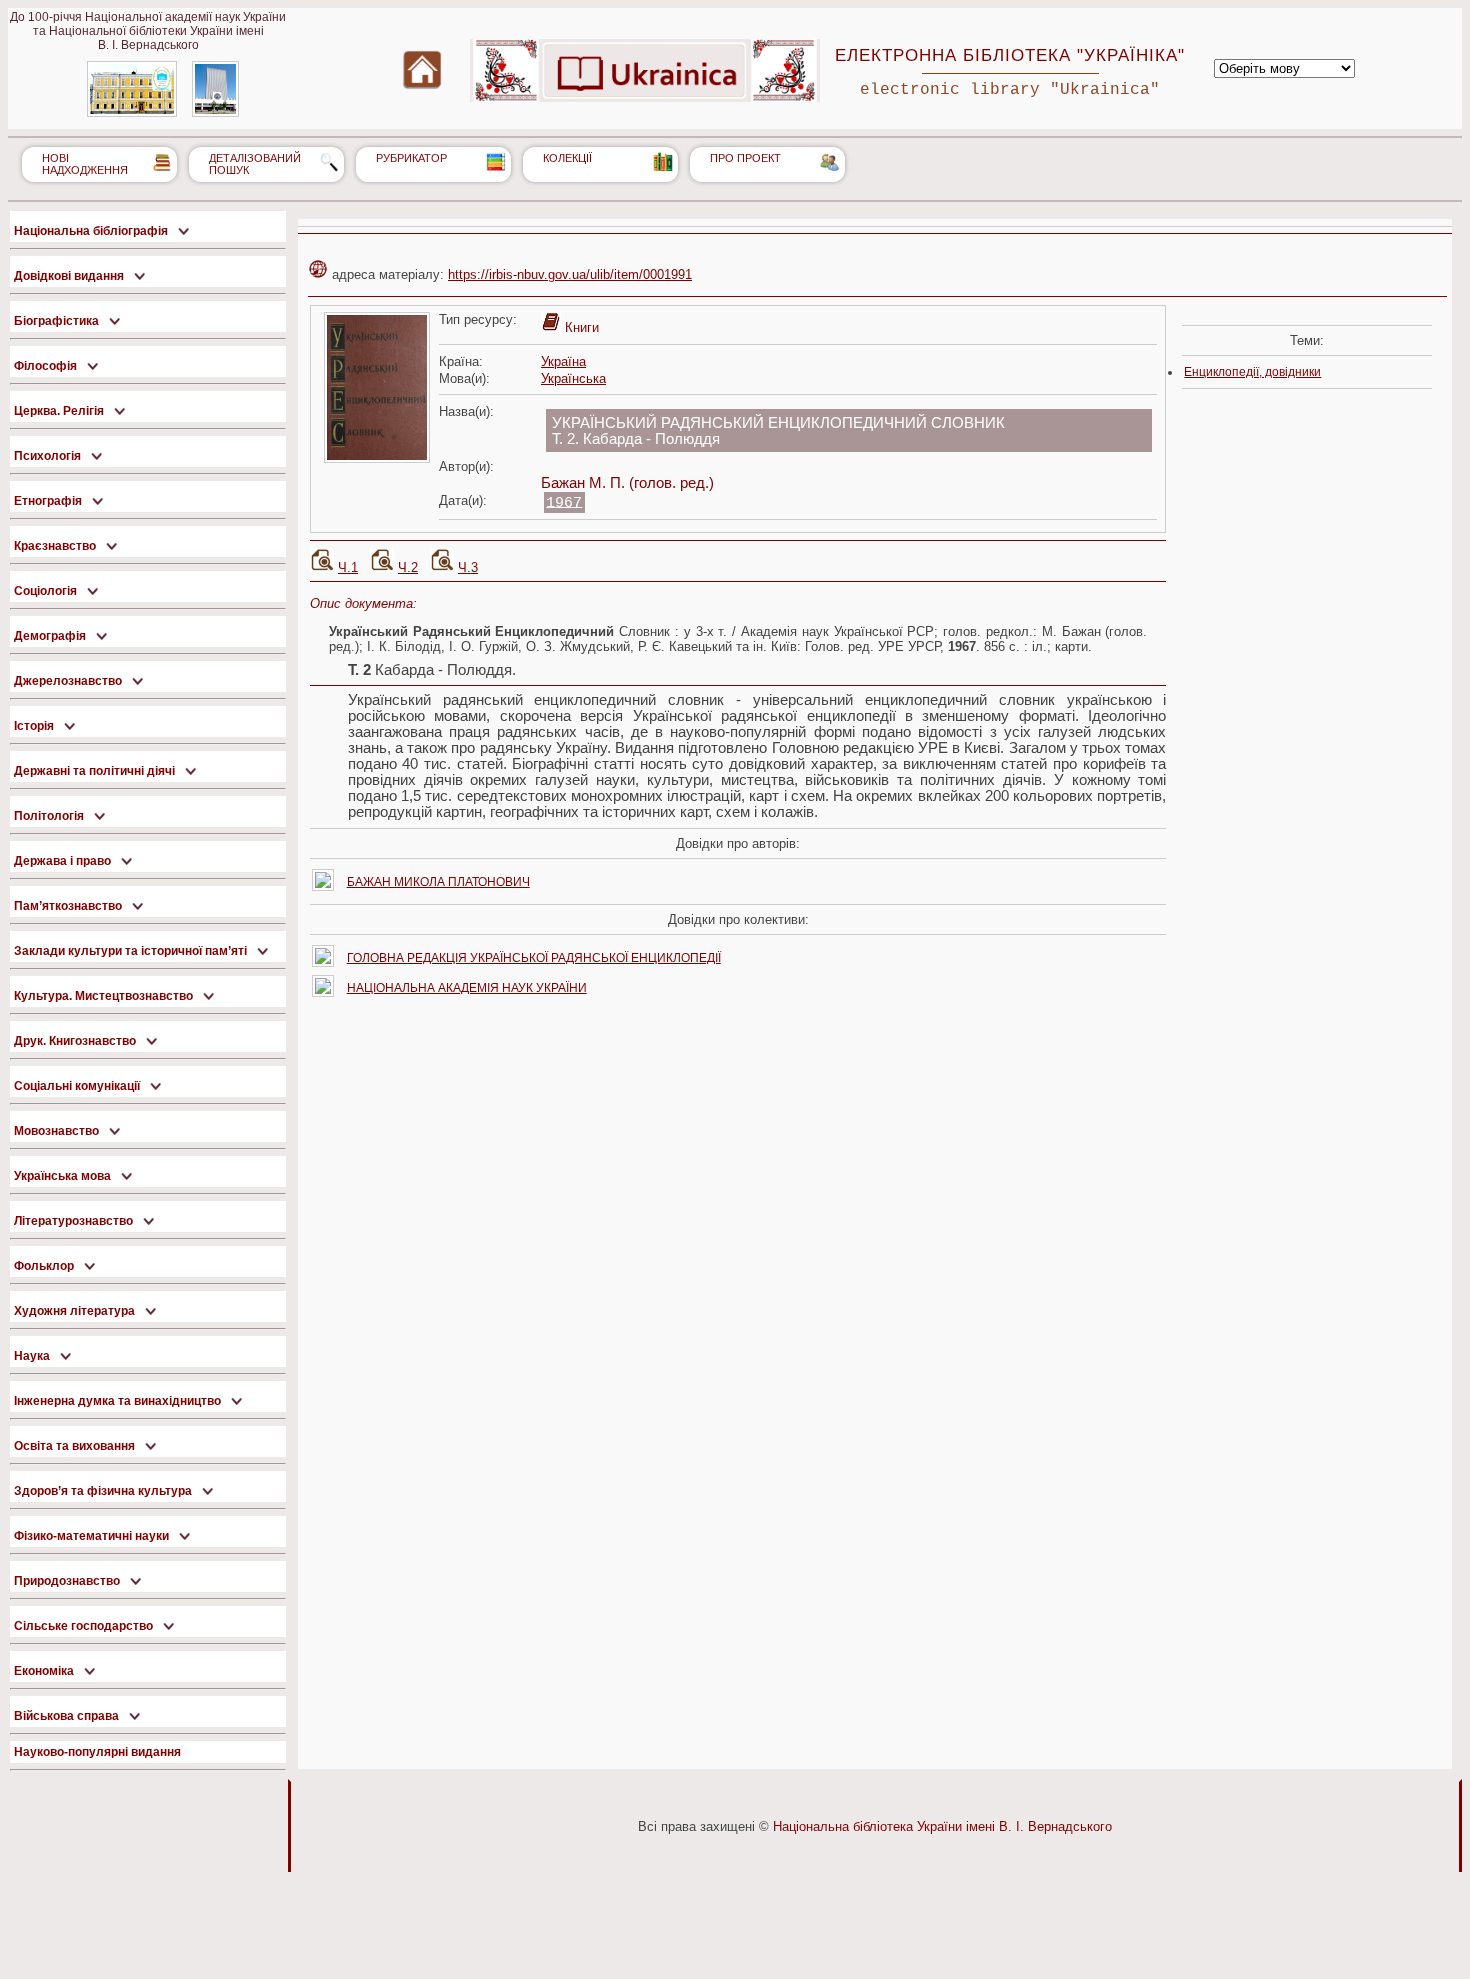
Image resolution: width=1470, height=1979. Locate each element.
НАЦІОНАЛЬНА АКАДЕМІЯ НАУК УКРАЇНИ (467, 988)
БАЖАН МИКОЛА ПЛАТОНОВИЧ (438, 882)
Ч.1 (348, 567)
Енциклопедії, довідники (1252, 372)
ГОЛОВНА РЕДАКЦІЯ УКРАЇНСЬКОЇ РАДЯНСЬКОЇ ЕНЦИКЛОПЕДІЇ (534, 958)
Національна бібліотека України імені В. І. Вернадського (942, 1826)
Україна (563, 361)
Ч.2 (408, 567)
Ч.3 (468, 567)
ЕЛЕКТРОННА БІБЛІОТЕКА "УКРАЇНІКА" (1010, 55)
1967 (564, 502)
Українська (573, 378)
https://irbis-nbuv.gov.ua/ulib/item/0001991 (570, 274)
